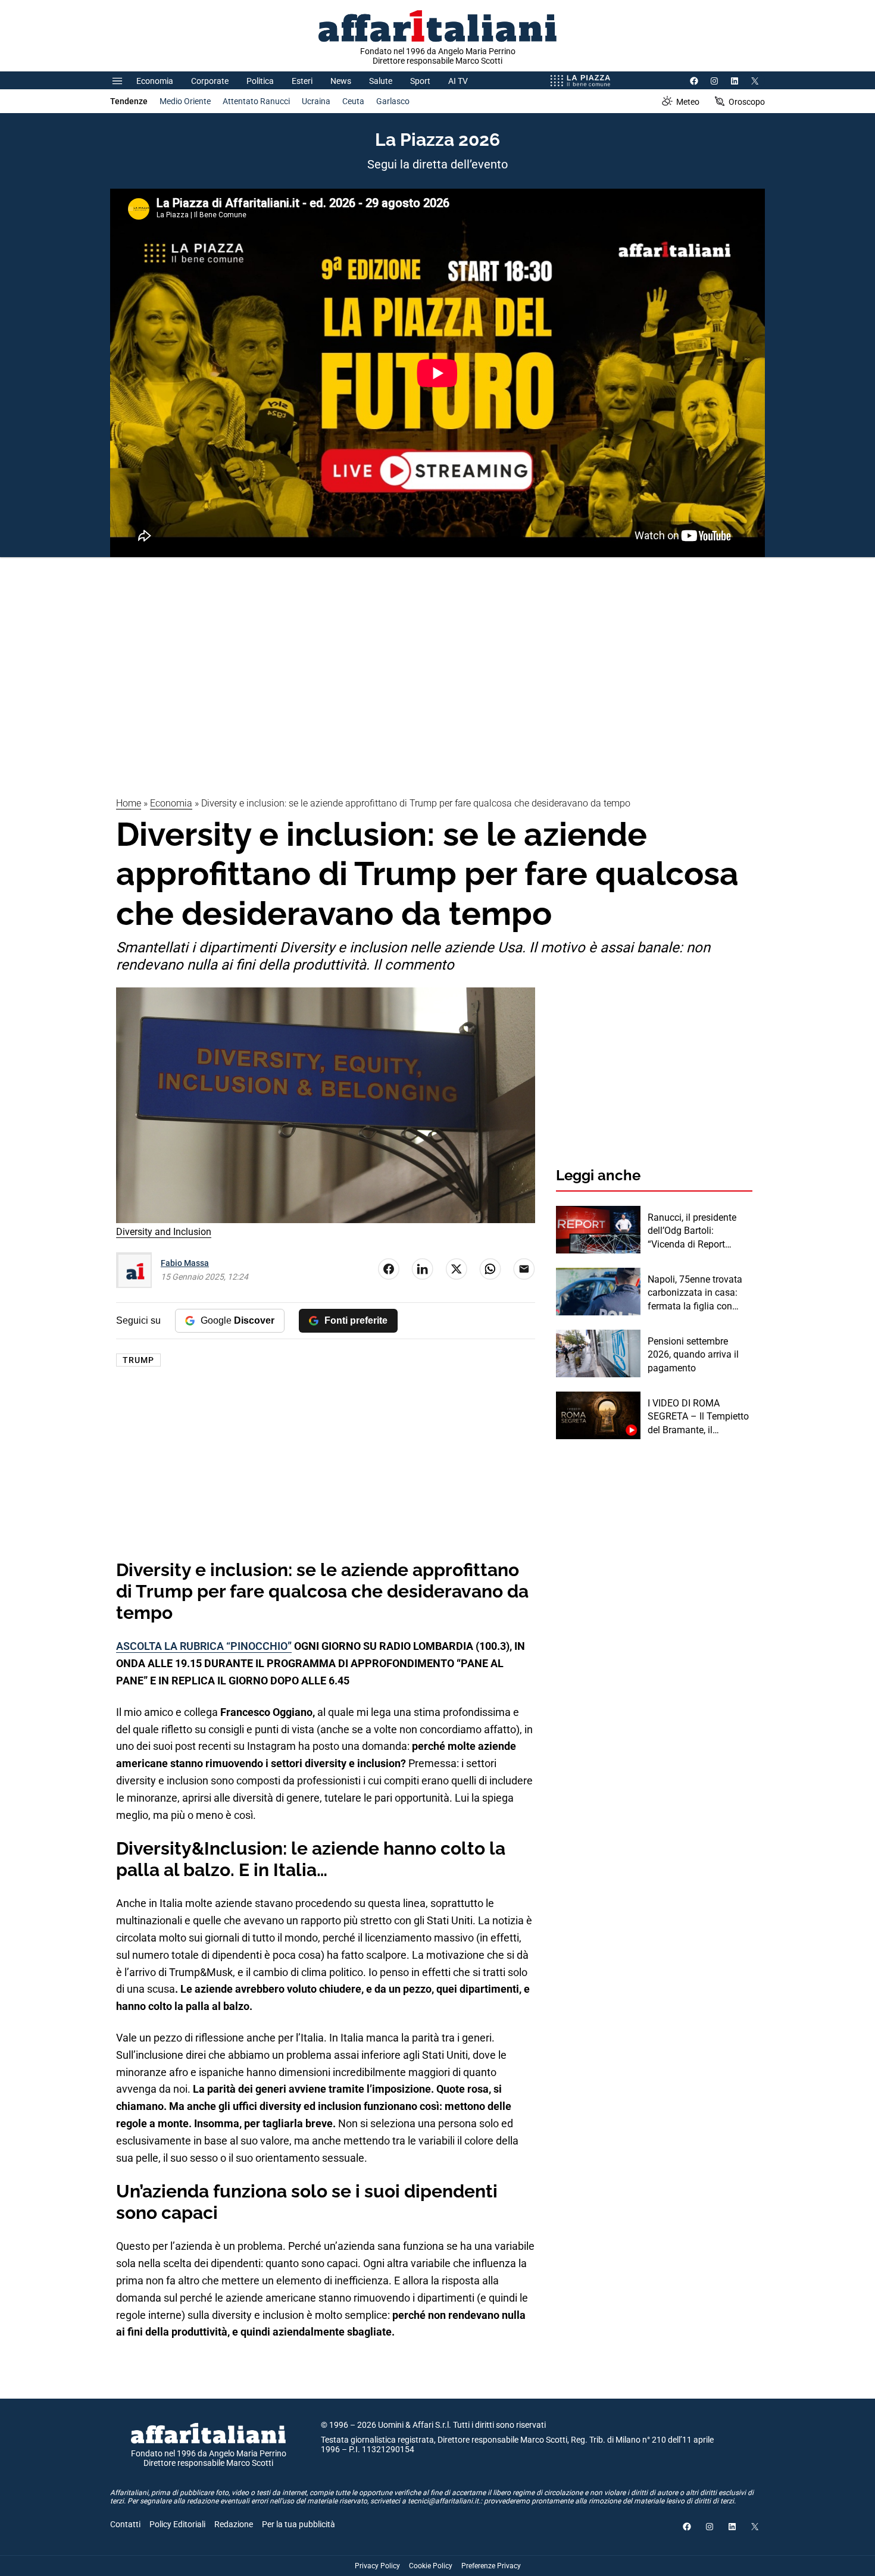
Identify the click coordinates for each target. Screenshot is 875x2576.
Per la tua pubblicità (299, 2524)
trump (138, 1360)
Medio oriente (185, 101)
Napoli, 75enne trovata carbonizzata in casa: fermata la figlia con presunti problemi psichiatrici (695, 1293)
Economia (155, 81)
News (341, 81)
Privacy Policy (377, 2566)
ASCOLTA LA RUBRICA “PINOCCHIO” (204, 1646)
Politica (260, 81)
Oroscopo (747, 102)
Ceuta (353, 101)
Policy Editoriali (177, 2524)
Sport (420, 81)
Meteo (688, 102)
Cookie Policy (431, 2566)
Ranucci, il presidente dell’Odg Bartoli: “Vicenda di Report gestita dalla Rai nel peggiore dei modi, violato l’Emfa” (692, 1231)
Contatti (125, 2524)
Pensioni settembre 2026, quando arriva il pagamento (693, 1355)
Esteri (302, 81)
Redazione (234, 2524)
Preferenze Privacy (491, 2566)
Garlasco (393, 101)
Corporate (210, 81)
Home (129, 803)
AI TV (458, 81)
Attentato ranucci (256, 101)
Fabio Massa (185, 1263)
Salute (381, 81)
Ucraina (316, 101)
